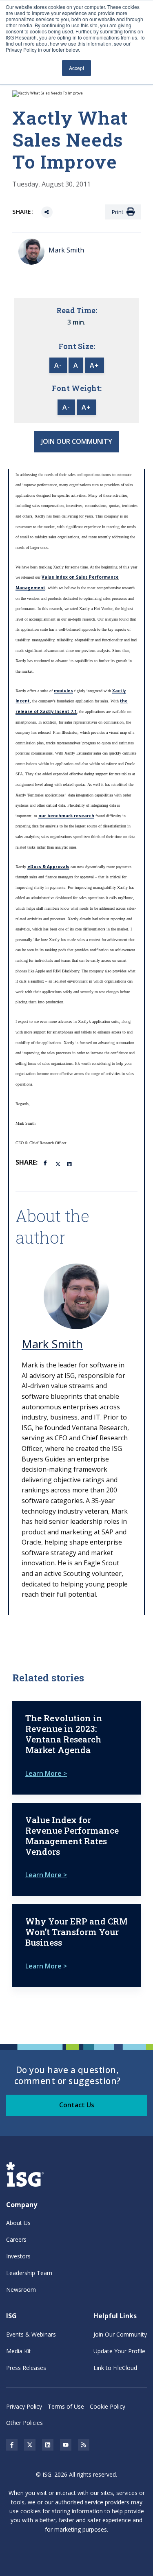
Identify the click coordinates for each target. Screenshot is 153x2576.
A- (58, 365)
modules (63, 691)
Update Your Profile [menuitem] (119, 2351)
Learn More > (46, 1773)
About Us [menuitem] (18, 2223)
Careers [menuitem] (16, 2239)
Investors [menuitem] (18, 2256)
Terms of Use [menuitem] (66, 2406)
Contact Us (77, 2105)
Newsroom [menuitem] (21, 2290)
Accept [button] (76, 68)
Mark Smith (52, 1344)
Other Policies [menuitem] (24, 2423)
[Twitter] (58, 1163)
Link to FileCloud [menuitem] (115, 2368)
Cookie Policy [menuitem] (108, 2406)
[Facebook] (47, 1162)
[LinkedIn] (70, 1163)
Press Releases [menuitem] (26, 2368)
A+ (94, 365)
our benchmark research (66, 816)
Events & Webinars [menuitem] (31, 2334)
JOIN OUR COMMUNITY (77, 441)
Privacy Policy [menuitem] (24, 2406)
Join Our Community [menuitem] (120, 2334)
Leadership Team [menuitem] (29, 2273)
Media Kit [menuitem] (19, 2351)
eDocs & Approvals (48, 867)
